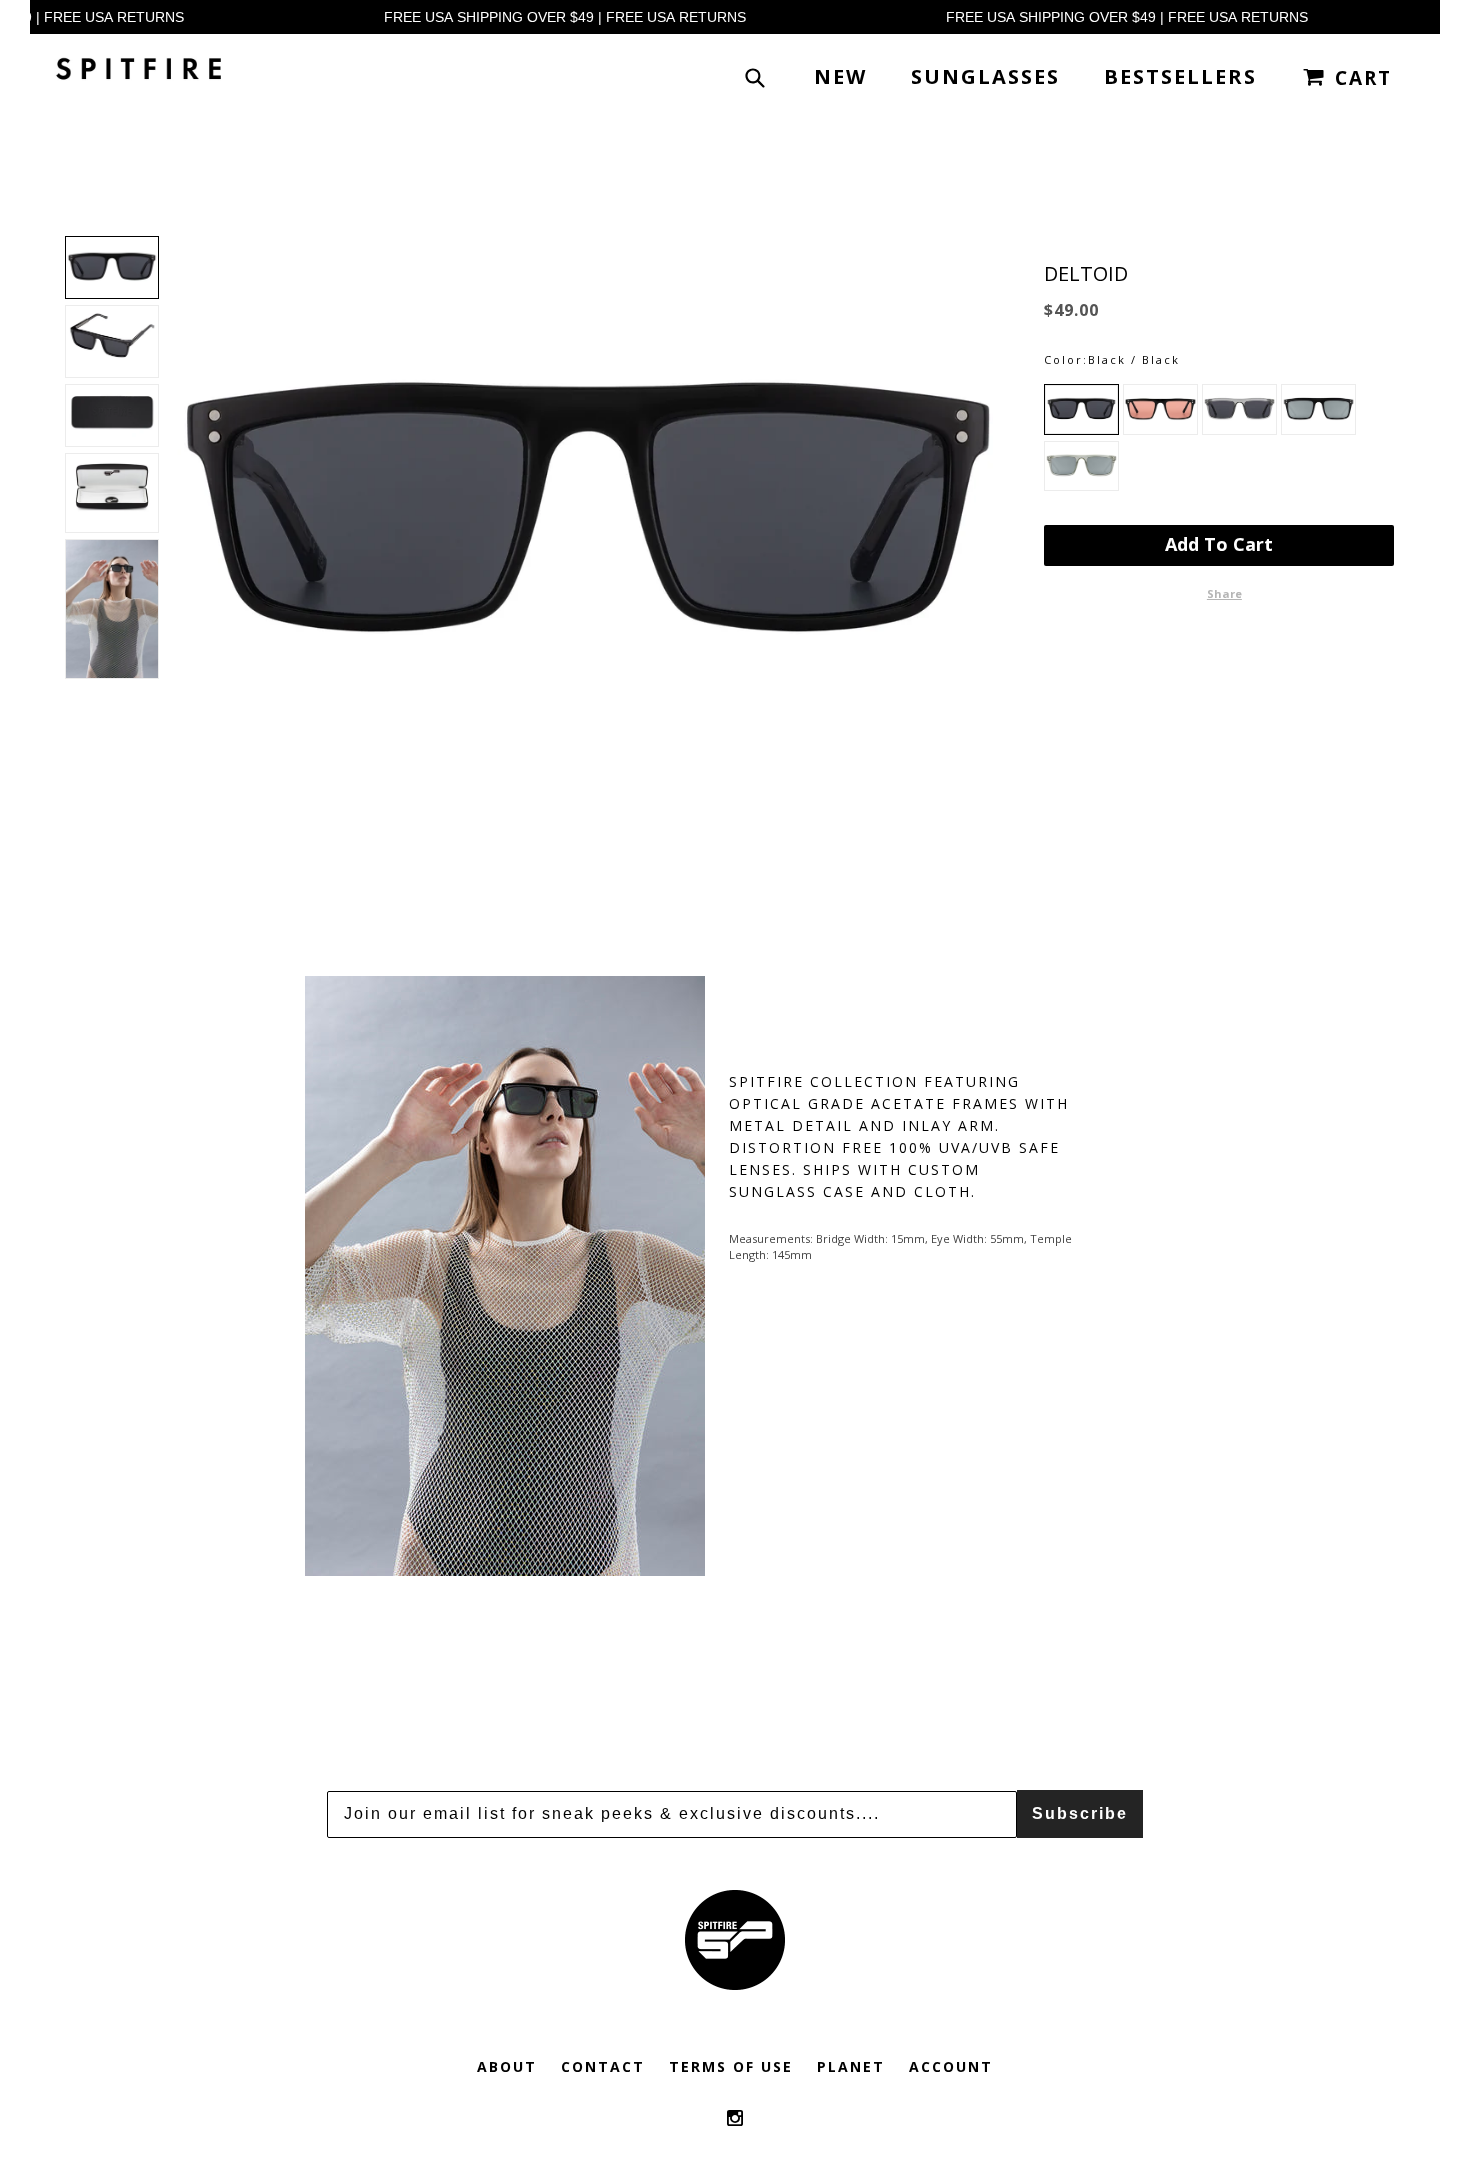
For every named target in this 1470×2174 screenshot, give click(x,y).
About (507, 2066)
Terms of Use (731, 2066)
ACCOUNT (951, 2066)
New (840, 76)
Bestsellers (1180, 76)
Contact (603, 2066)
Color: (1066, 359)
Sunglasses (985, 76)
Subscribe (1080, 1813)
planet (851, 2066)
